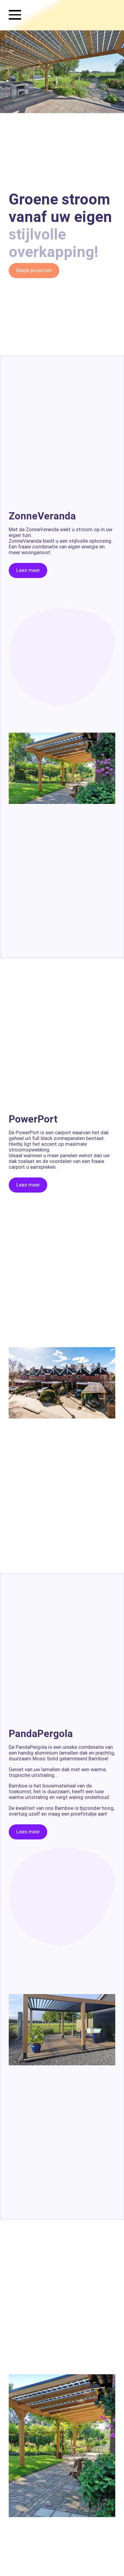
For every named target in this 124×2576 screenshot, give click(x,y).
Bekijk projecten (34, 270)
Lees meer (28, 570)
